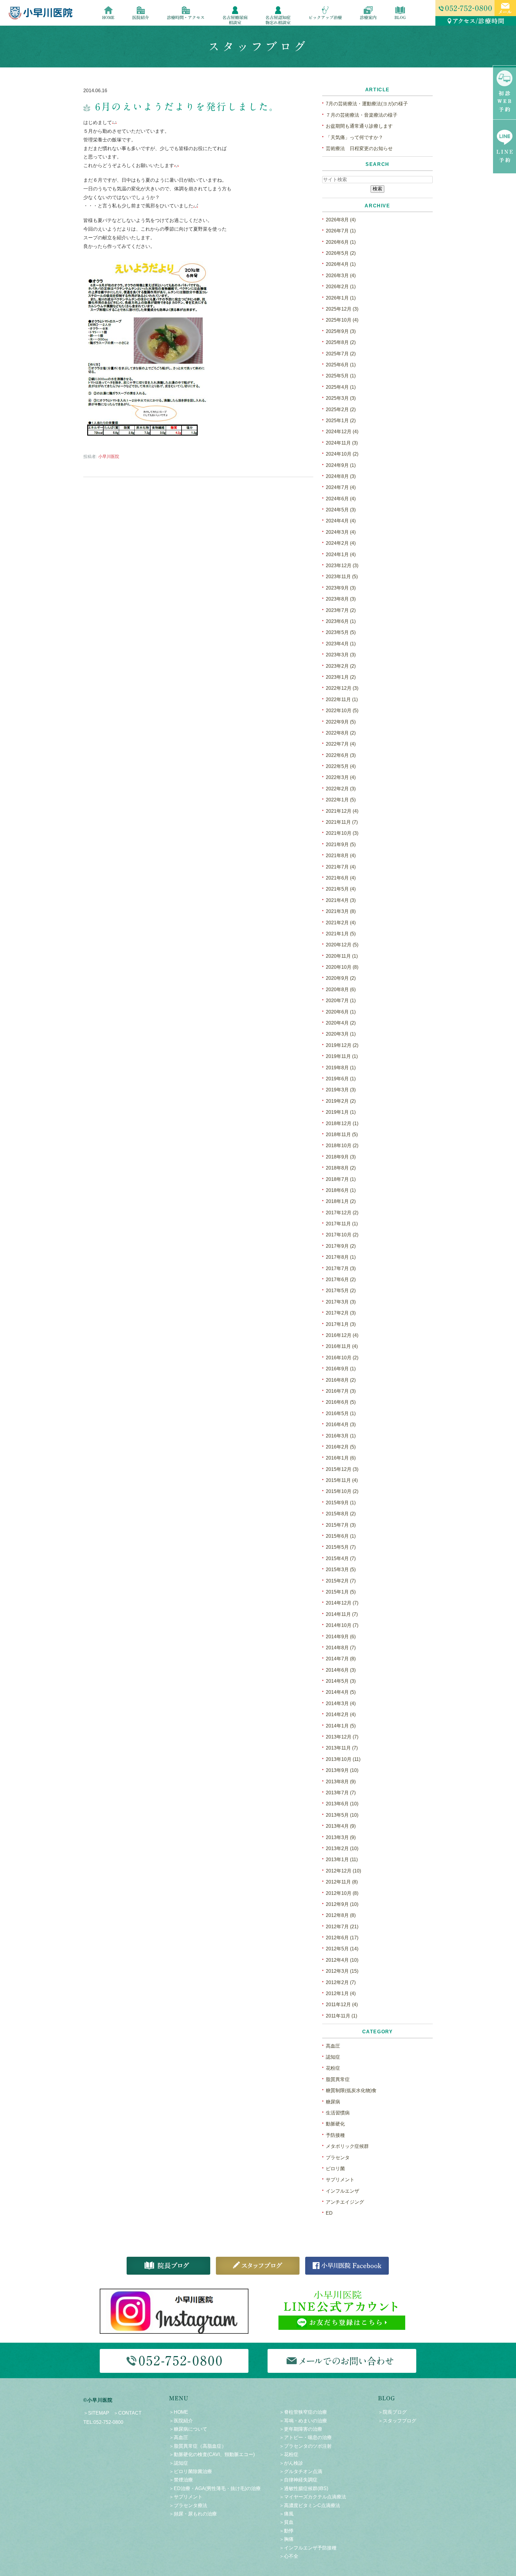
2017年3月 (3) (341, 1302)
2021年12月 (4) (342, 811)
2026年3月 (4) (341, 276)
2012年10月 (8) (342, 1893)
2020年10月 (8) (342, 967)
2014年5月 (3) (341, 1681)
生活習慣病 (338, 2113)
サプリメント (340, 2180)
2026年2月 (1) (341, 287)
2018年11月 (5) (342, 1134)
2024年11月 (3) (342, 443)
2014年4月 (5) (341, 1692)
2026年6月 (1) (341, 242)
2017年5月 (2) (341, 1291)
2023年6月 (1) (341, 621)
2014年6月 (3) (341, 1670)
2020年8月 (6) (341, 989)
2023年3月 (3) (341, 655)
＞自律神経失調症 (298, 2480)
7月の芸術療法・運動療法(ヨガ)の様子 (367, 104)
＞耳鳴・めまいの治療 (303, 2421)
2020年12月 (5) (342, 945)
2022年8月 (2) (341, 733)
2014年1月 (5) (341, 1726)
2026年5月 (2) (341, 253)
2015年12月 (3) (342, 1469)
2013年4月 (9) (341, 1826)
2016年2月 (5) (341, 1447)
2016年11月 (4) (342, 1346)
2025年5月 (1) (341, 376)
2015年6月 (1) (341, 1536)
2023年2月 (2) (341, 666)
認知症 (333, 2057)
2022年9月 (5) (341, 722)
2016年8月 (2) (341, 1380)
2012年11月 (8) (342, 1882)
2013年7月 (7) (341, 1793)
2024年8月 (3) (341, 476)
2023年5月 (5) (341, 632)
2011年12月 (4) (342, 2005)
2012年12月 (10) (343, 1871)
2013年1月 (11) (342, 1859)
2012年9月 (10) (342, 1904)
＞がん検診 (291, 2463)
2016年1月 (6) (341, 1458)
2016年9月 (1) (341, 1369)
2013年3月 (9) (341, 1837)
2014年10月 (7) (342, 1625)
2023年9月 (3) (341, 588)
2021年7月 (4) (341, 867)
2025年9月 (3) (341, 331)
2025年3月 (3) (341, 398)
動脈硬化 (335, 2124)
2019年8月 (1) (341, 1068)
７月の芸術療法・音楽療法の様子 (362, 115)
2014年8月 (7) (341, 1648)
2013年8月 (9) (341, 1782)
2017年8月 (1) (341, 1257)
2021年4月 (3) (341, 900)
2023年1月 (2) (341, 677)
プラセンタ (338, 2158)
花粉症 (333, 2068)
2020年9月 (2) (341, 978)
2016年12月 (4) (342, 1335)
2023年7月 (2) (341, 610)
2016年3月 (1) (341, 1436)
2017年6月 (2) (341, 1279)
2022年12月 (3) (342, 688)
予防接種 (335, 2135)
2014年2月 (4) (341, 1714)
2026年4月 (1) (341, 264)
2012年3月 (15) (342, 1971)
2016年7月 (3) (341, 1391)
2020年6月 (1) (341, 1012)
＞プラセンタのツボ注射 (305, 2446)
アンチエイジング (345, 2202)
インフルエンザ (343, 2191)
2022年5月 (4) (341, 766)
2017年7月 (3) (341, 1268)
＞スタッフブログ (397, 2421)
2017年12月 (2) (342, 1213)
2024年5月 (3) (341, 510)
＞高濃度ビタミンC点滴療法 (310, 2505)
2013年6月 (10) (342, 1804)
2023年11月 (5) (342, 577)
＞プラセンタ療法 (188, 2505)
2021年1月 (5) (341, 934)
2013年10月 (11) (343, 1759)
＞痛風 (286, 2514)
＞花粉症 (289, 2454)
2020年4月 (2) (341, 1023)
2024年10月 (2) (342, 454)
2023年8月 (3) (341, 599)
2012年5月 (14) (342, 1949)
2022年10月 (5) (342, 711)
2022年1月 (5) (341, 800)
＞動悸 (286, 2531)
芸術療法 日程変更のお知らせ (359, 148)
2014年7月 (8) (341, 1659)
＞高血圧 (179, 2437)
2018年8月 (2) (341, 1168)
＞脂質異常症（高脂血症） (198, 2446)
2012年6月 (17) (342, 1938)
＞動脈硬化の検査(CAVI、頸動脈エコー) (212, 2454)
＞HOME (179, 2412)
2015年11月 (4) (342, 1480)
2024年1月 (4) (341, 554)
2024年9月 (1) (341, 465)
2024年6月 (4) (341, 499)
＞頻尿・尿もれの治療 (193, 2514)
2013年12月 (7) (342, 1737)
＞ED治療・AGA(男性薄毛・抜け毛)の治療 (215, 2488)
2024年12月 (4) (342, 432)
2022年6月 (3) (341, 755)
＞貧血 (286, 2522)
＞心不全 (289, 2556)
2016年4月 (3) (341, 1424)
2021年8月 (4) (341, 856)
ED (329, 2213)
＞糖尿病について (188, 2429)
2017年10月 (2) (342, 1235)
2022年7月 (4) (341, 744)
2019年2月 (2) (341, 1101)
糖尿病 (333, 2102)
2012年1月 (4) (341, 1993)
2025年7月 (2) (341, 354)
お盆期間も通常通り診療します (359, 126)
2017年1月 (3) (341, 1324)
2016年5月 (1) (341, 1413)
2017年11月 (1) (342, 1224)
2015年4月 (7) (341, 1558)
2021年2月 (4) (341, 923)
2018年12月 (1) (342, 1123)
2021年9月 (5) (341, 844)
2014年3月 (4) (341, 1703)
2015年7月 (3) (341, 1525)
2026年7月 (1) (341, 231)
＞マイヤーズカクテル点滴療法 (313, 2497)
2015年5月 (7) (341, 1547)
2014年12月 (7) (342, 1603)
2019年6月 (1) (341, 1079)
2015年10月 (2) (342, 1491)
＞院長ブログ (392, 2412)
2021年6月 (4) (341, 878)
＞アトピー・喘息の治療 (305, 2437)
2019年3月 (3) (341, 1090)
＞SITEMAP (96, 2413)
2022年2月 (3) (341, 789)
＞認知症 (179, 2463)
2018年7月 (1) (341, 1179)
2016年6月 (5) (341, 1402)
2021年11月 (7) (342, 822)
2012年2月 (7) (341, 1982)
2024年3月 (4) (341, 532)
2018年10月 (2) (342, 1146)
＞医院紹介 (181, 2421)
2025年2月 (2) (341, 409)
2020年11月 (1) (342, 956)
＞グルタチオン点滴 (301, 2471)
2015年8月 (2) (341, 1514)
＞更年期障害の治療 (301, 2429)
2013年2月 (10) (342, 1848)
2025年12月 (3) (342, 309)
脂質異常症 (338, 2079)
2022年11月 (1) (342, 699)
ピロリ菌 (335, 2169)
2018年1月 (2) (341, 1201)
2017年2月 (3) (341, 1313)
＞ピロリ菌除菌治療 (191, 2471)
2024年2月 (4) (341, 543)
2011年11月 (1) (341, 2016)
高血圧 (333, 2046)
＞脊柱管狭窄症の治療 (303, 2412)
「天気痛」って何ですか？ (354, 137)
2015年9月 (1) (341, 1503)
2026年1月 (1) (341, 298)
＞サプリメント (186, 2497)
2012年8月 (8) (341, 1915)
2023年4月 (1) (341, 644)
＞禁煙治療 (181, 2480)
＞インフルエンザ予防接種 (308, 2548)
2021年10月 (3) (342, 833)
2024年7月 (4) (341, 487)
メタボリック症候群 (347, 2146)
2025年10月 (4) (342, 320)
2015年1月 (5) (341, 1592)
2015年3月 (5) (341, 1569)
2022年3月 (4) (341, 777)
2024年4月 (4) (341, 521)
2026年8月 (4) (341, 220)
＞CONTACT (128, 2413)
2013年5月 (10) (342, 1815)
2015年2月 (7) (341, 1581)
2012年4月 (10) (342, 1960)
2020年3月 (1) (341, 1034)
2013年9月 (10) (342, 1770)
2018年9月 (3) (341, 1157)
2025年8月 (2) (341, 342)
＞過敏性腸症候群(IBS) (304, 2488)
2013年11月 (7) (342, 1748)
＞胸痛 (286, 2539)
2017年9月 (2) (341, 1246)
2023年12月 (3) (342, 566)
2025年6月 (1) (341, 365)
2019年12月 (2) (342, 1045)
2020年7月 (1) (341, 1001)
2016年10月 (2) (342, 1358)
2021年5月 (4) (341, 889)
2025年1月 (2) (341, 421)
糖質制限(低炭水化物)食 (351, 2090)
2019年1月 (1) (341, 1112)
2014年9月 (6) (341, 1637)
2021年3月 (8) (341, 911)
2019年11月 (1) (342, 1056)
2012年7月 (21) (342, 1927)
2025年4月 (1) (341, 387)
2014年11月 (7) (342, 1614)
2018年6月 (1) (341, 1190)
